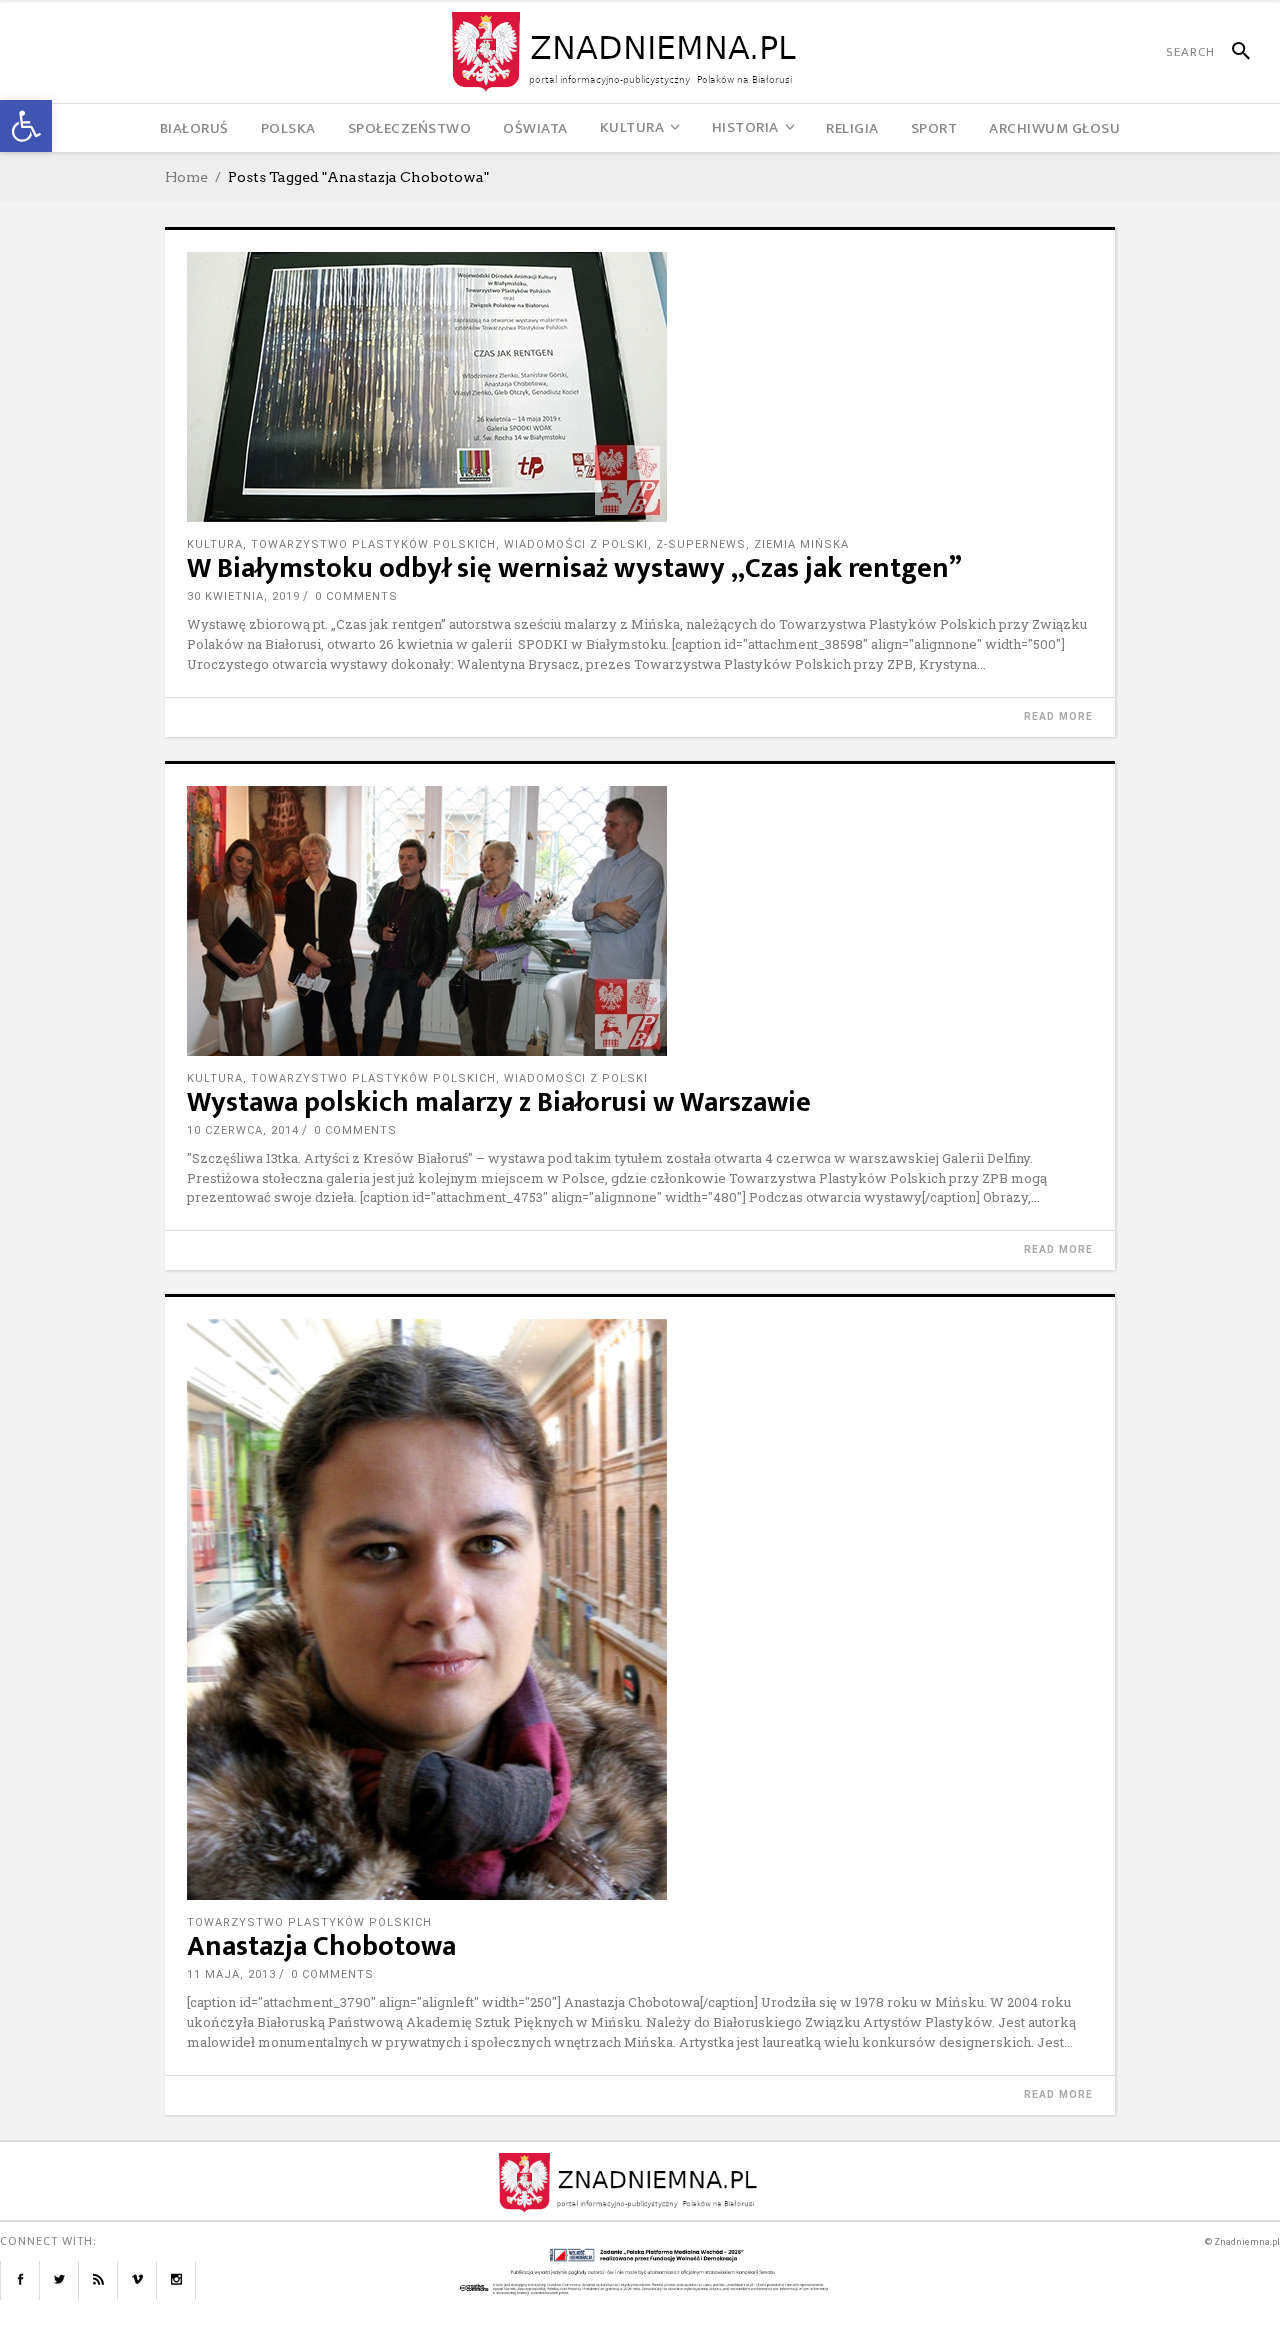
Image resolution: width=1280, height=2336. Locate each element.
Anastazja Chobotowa (321, 1946)
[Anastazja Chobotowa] (640, 1609)
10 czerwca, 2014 (243, 1130)
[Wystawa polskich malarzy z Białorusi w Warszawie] (640, 921)
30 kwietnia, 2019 (243, 596)
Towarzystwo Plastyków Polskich (373, 544)
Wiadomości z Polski (576, 544)
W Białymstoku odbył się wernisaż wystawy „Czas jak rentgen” (574, 568)
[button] (26, 126)
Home (186, 177)
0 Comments (356, 596)
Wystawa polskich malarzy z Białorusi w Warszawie (499, 1102)
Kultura (215, 544)
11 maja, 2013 (231, 1974)
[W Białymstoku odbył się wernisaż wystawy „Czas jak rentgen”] (640, 387)
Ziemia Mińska (801, 544)
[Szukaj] (1232, 52)
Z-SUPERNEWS (701, 544)
